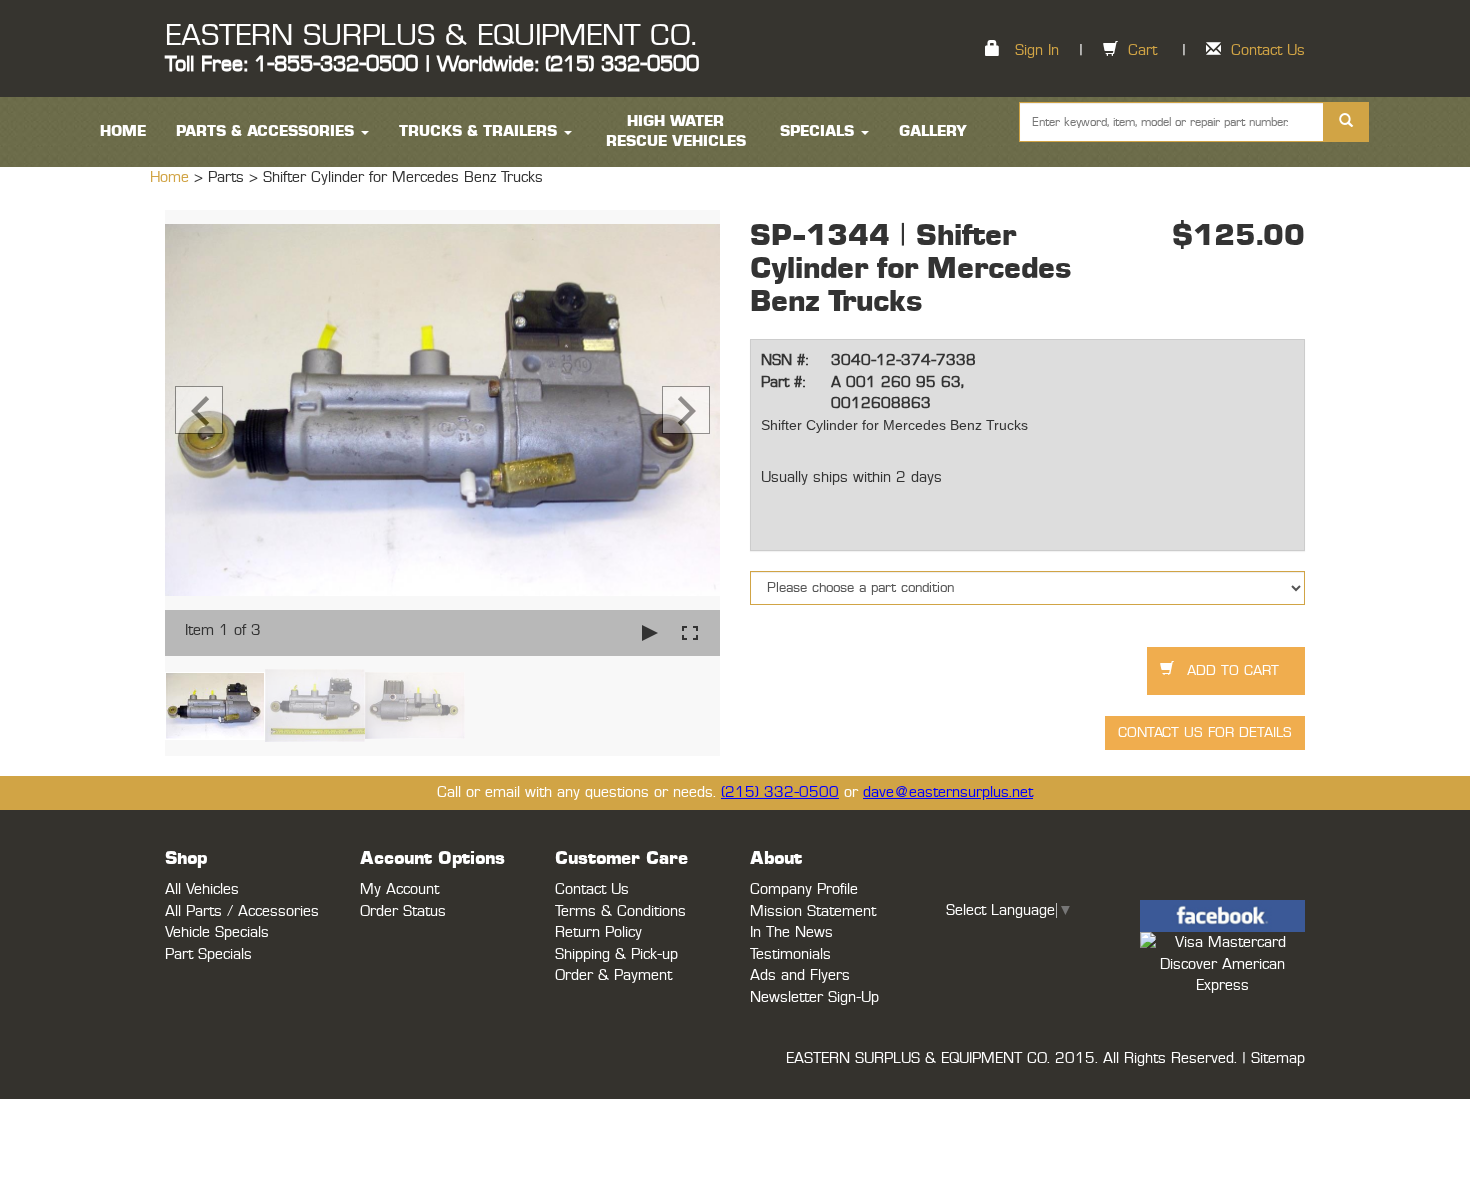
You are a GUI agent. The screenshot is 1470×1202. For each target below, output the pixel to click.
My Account (399, 889)
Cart (1142, 50)
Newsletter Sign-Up (814, 997)
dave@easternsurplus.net (948, 792)
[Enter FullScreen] (690, 632)
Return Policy (598, 932)
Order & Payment (613, 975)
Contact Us (1268, 50)
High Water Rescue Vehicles (676, 131)
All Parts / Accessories (242, 911)
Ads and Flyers (800, 975)
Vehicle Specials (217, 932)
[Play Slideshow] (650, 632)
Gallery (933, 131)
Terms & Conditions (620, 911)
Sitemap (1278, 1058)
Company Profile (804, 889)
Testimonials (790, 954)
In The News (791, 932)
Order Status (403, 911)
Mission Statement (813, 911)
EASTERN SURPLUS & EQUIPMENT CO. (430, 36)
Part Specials (208, 954)
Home (172, 177)
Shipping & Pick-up (616, 954)
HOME (123, 131)
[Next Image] (686, 410)
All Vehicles (202, 889)
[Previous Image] (199, 410)
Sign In (1037, 50)
